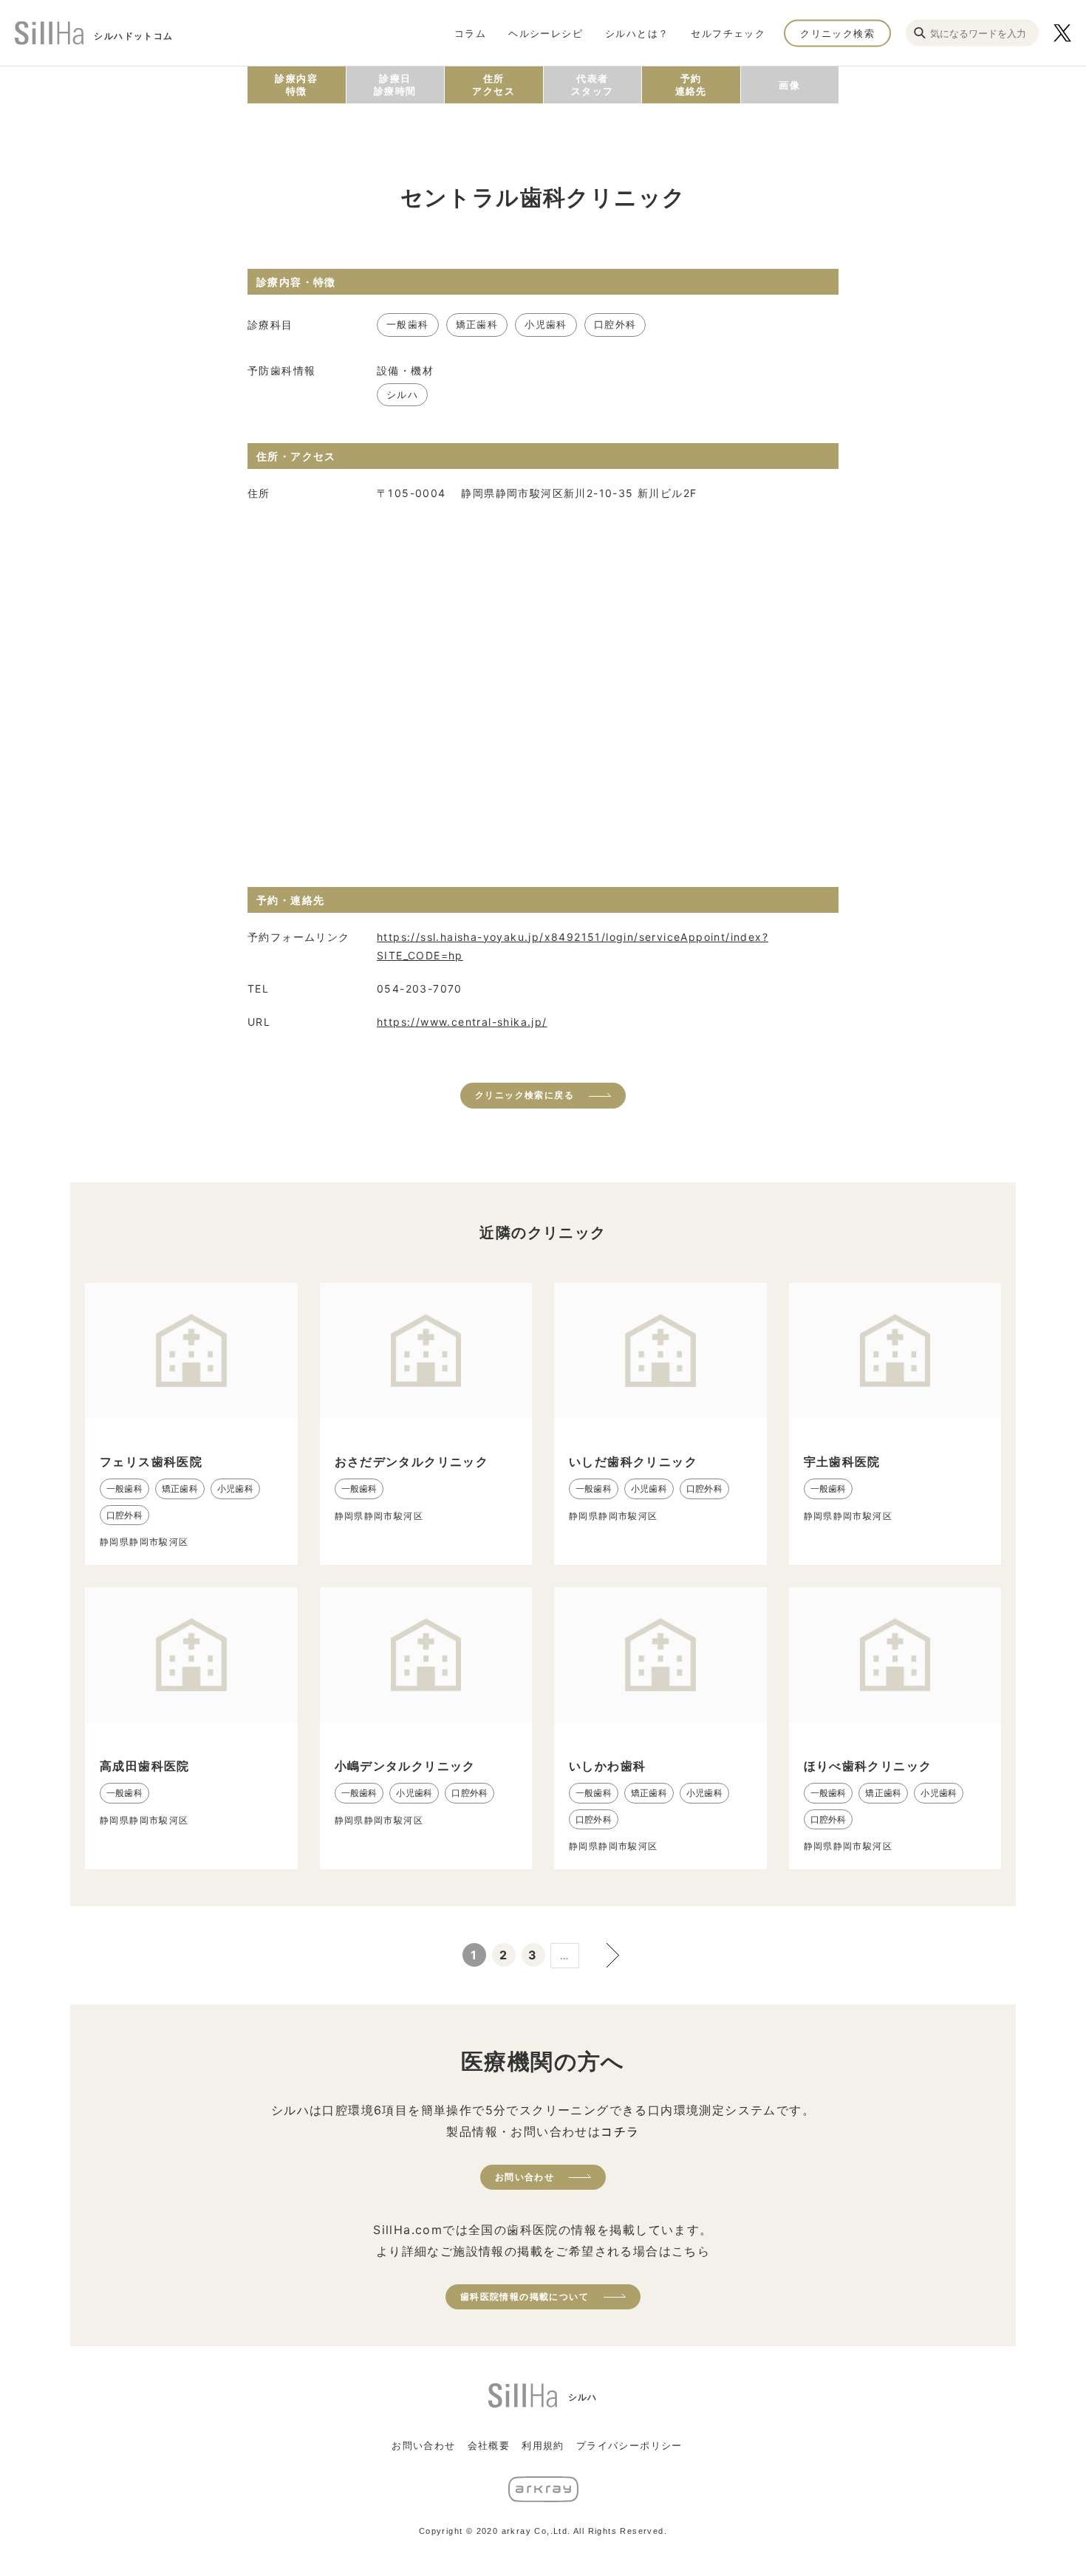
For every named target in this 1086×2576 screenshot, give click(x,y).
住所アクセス (494, 85)
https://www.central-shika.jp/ (462, 1022)
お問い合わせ (525, 2177)
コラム (470, 32)
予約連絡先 (691, 85)
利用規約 (543, 2445)
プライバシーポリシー (629, 2445)
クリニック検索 (837, 32)
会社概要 (489, 2445)
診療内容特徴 (296, 85)
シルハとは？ (637, 32)
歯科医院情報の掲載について (525, 2296)
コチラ (620, 2131)
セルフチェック (728, 32)
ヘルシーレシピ (546, 32)
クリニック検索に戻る (525, 1095)
